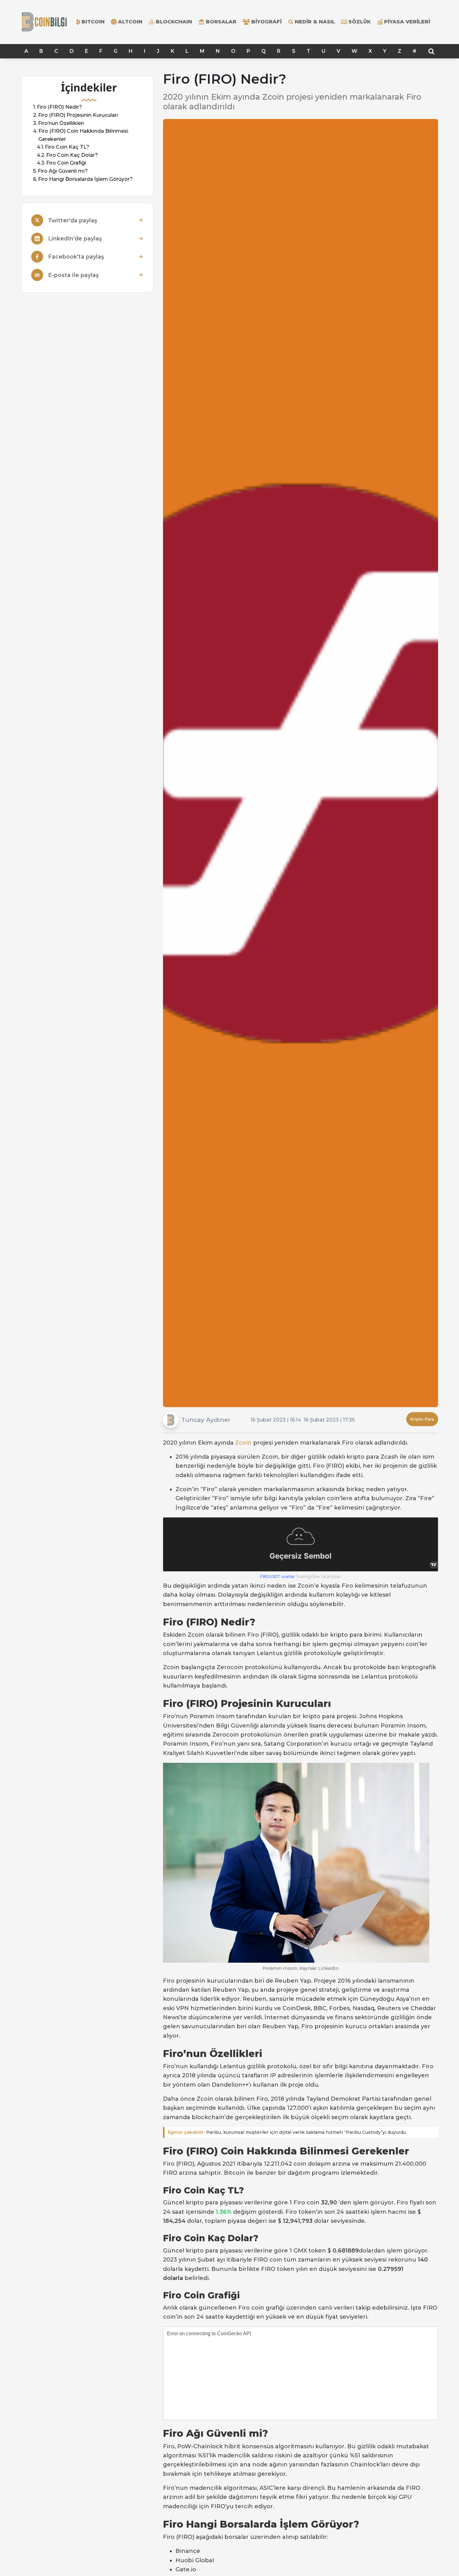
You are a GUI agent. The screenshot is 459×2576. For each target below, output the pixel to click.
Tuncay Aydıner (206, 1420)
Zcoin (243, 1443)
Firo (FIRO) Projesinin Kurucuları (78, 115)
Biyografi (267, 22)
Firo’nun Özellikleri (61, 123)
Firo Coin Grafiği (66, 163)
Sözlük (360, 22)
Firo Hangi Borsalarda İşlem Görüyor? (85, 179)
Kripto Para (422, 1419)
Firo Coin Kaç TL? (67, 147)
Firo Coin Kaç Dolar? (72, 155)
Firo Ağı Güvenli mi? (63, 171)
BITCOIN (93, 22)
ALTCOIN (130, 22)
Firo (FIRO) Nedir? (59, 107)
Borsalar (221, 22)
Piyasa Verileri (407, 22)
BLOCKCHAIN (174, 22)
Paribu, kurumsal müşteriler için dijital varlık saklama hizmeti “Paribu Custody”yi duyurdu (287, 2132)
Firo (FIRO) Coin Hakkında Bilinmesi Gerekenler (83, 135)
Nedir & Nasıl (315, 22)
